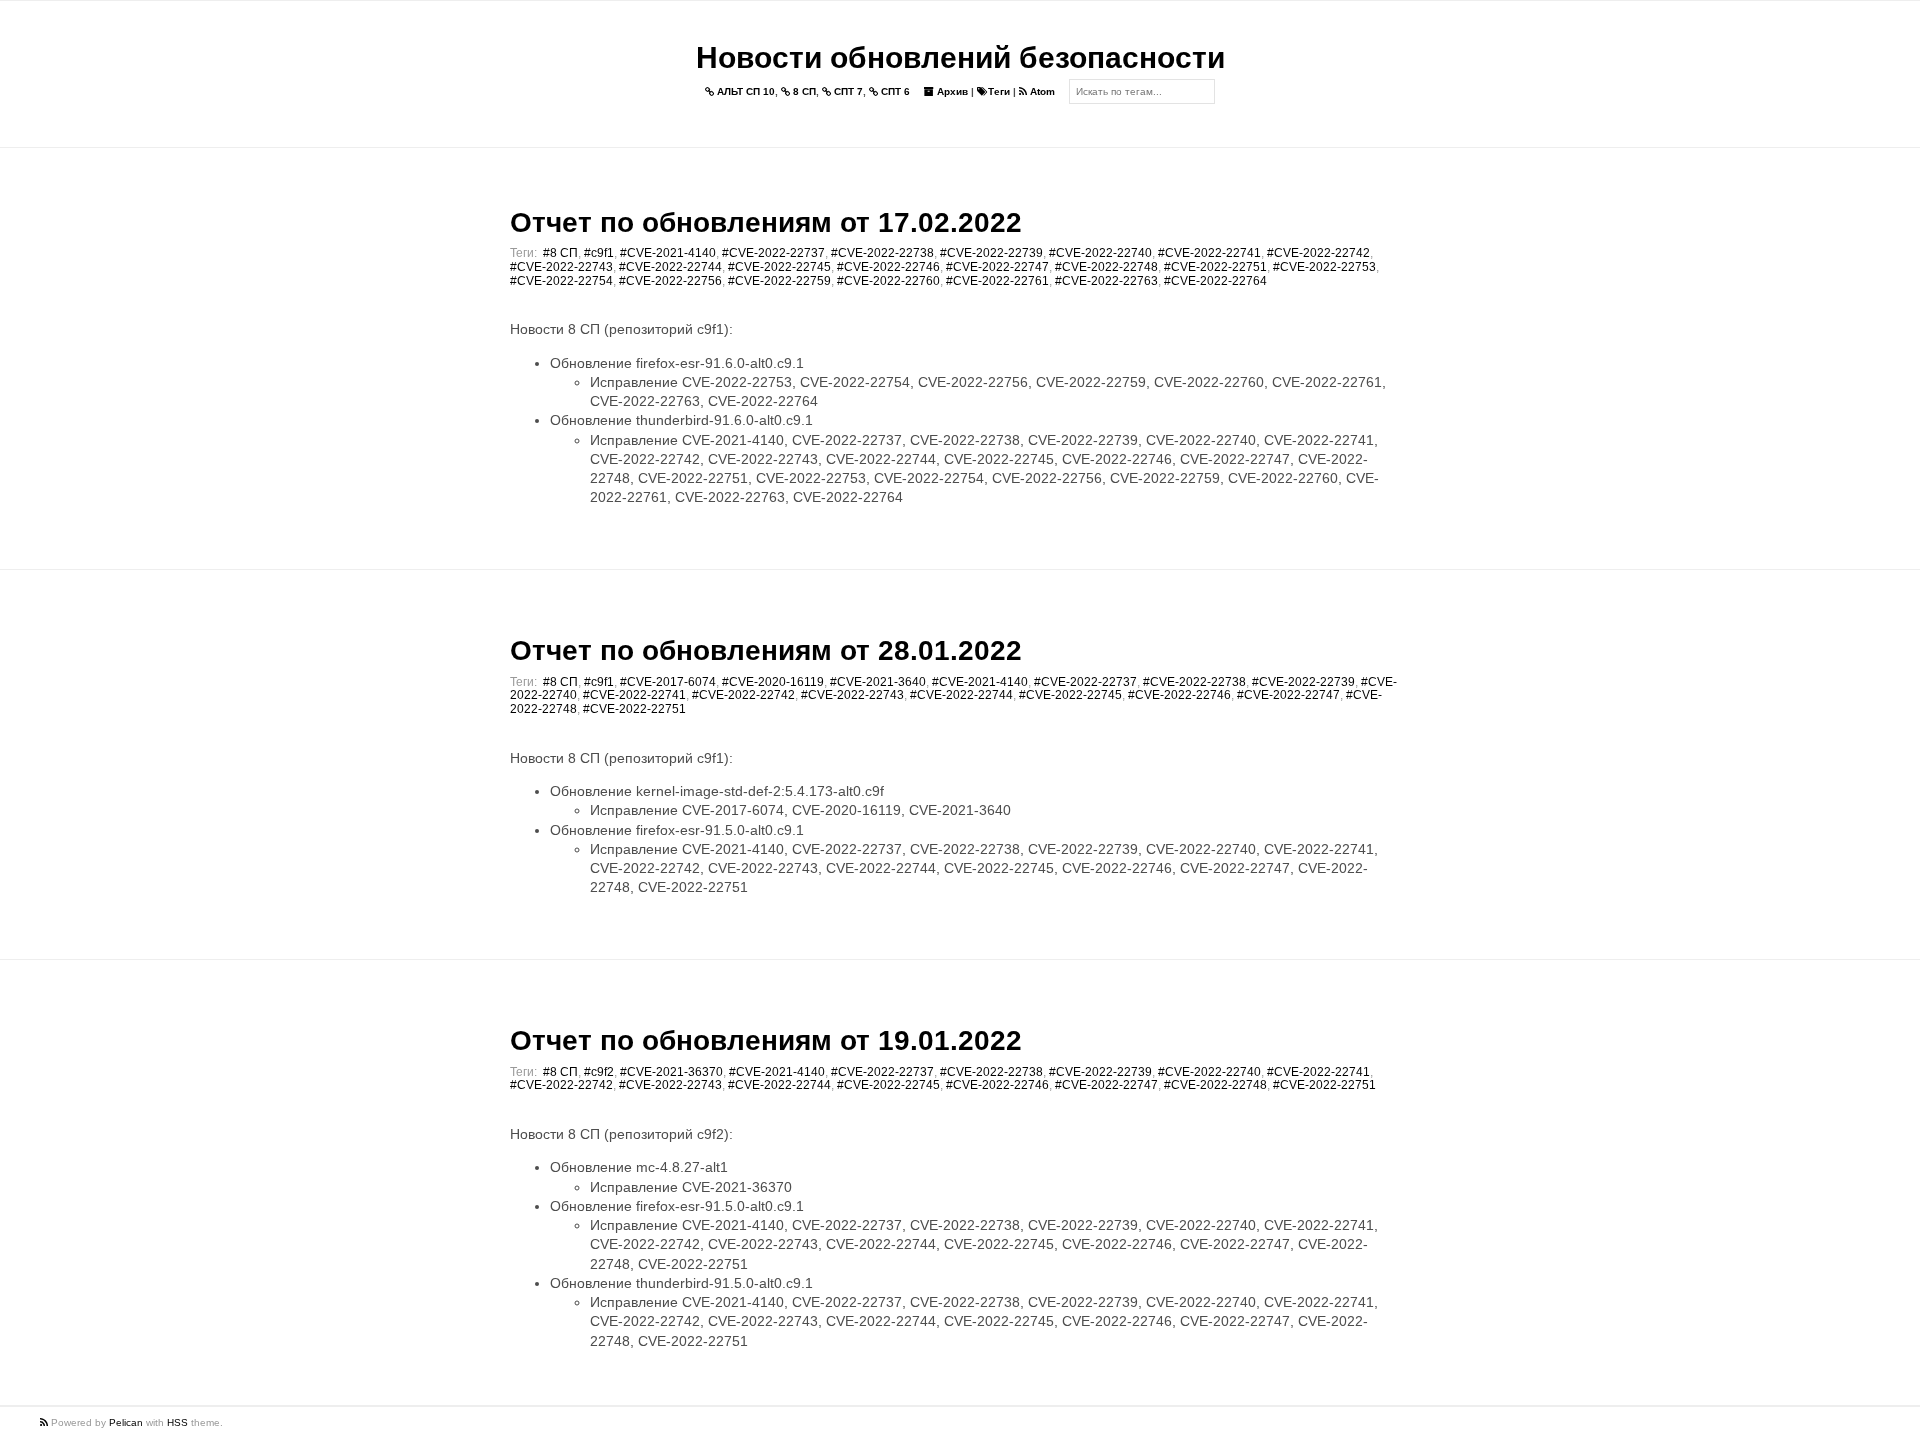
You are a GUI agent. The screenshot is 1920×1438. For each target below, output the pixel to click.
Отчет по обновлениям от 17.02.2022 (766, 222)
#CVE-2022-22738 (882, 253)
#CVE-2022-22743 (561, 267)
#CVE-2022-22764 (1215, 281)
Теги (999, 91)
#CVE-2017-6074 (668, 682)
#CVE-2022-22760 (888, 281)
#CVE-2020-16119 (773, 682)
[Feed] (45, 1422)
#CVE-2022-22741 (1209, 253)
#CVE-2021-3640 (878, 682)
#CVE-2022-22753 (1324, 267)
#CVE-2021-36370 (671, 1072)
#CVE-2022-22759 (779, 281)
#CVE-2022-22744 (670, 267)
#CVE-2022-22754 (561, 281)
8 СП (803, 91)
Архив (951, 91)
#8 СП (560, 253)
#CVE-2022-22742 (1318, 253)
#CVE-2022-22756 (670, 281)
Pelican (126, 1422)
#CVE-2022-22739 (991, 253)
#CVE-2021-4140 (668, 253)
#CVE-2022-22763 (1106, 281)
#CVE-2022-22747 (997, 267)
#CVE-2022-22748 (1106, 267)
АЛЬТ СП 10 (744, 91)
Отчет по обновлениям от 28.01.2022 (766, 650)
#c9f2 (599, 1072)
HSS (177, 1422)
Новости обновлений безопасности (960, 57)
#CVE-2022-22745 (779, 267)
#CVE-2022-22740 (1100, 253)
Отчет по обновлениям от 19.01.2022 (766, 1040)
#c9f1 (599, 253)
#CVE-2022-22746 (888, 267)
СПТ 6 (894, 91)
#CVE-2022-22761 (997, 281)
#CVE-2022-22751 (1215, 267)
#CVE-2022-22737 (773, 253)
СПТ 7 (847, 91)
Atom (1041, 91)
